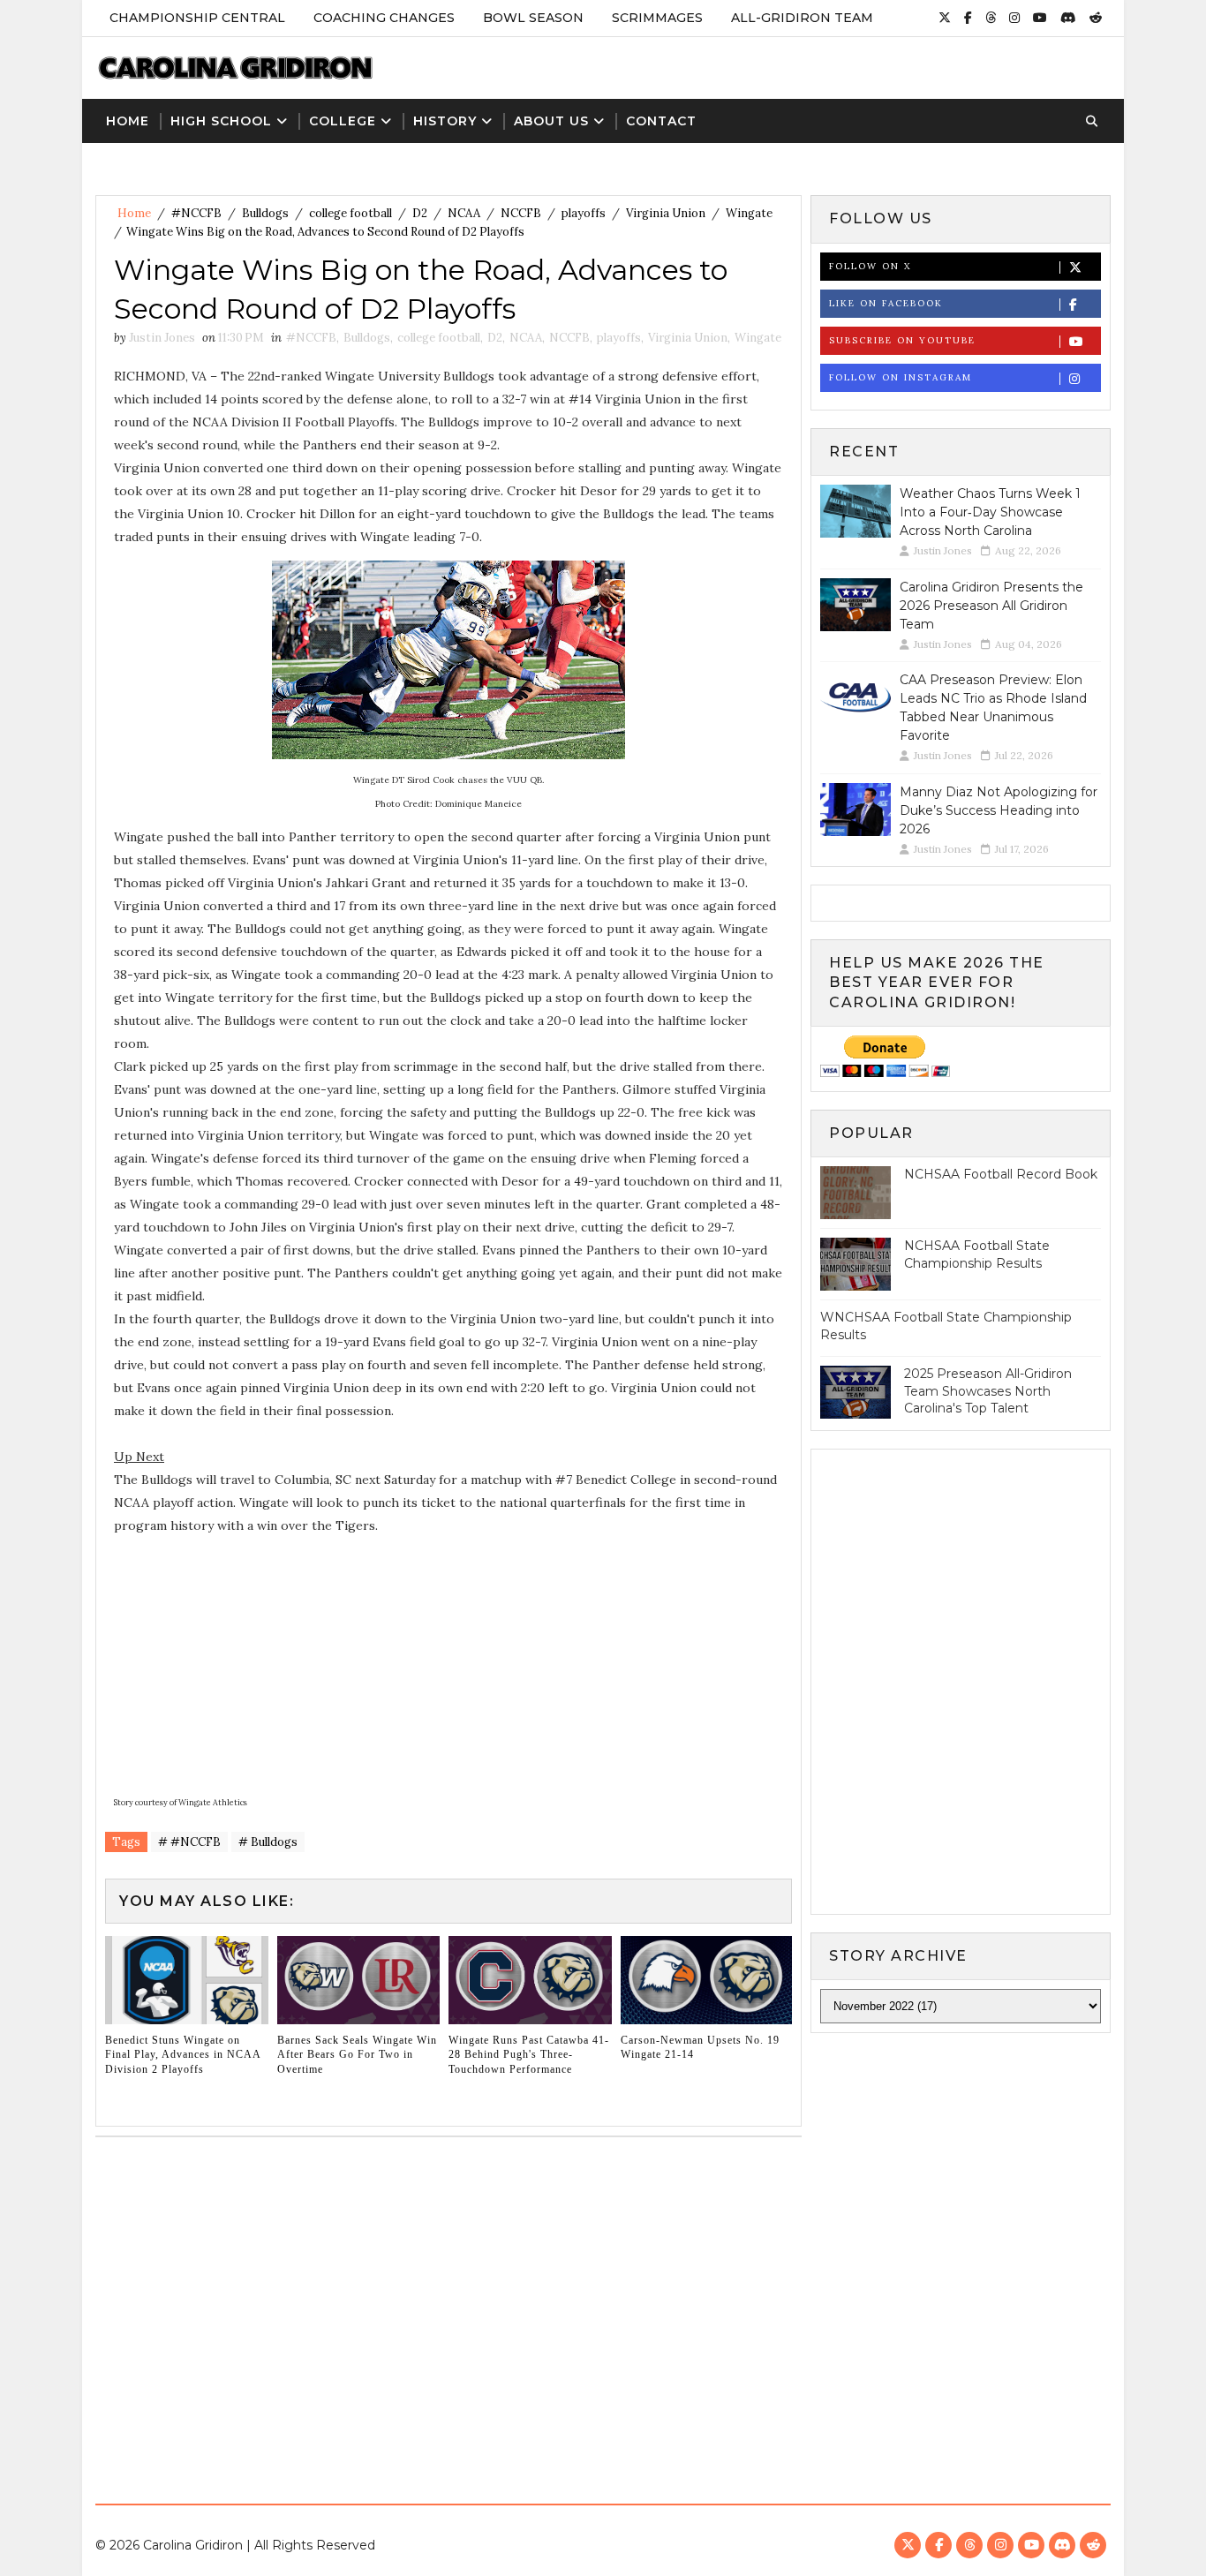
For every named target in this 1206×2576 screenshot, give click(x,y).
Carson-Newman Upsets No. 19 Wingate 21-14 (700, 2048)
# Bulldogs (268, 1842)
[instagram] (1014, 18)
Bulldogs (265, 213)
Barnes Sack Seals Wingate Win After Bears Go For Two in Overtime (357, 2055)
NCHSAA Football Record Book (1001, 1174)
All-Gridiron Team (802, 18)
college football (350, 213)
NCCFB (521, 213)
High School (221, 121)
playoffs (584, 213)
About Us (551, 121)
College (343, 121)
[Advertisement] (603, 2314)
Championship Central (197, 18)
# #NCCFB (189, 1842)
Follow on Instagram (901, 377)
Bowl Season (533, 18)
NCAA (464, 213)
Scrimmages (657, 18)
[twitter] (945, 18)
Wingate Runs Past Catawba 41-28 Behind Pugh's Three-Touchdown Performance (529, 2055)
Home (128, 121)
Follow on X (870, 266)
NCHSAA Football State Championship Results (977, 1254)
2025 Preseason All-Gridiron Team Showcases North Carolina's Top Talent (988, 1391)
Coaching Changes (384, 18)
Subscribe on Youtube (902, 340)
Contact (661, 121)
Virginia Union (666, 213)
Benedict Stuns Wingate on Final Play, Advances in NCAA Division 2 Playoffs (183, 2055)
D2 (420, 213)
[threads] (991, 18)
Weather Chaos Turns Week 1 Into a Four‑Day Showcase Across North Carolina (990, 512)
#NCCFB (196, 213)
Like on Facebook (886, 303)
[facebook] (968, 18)
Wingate (749, 213)
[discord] (1068, 18)
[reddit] (1096, 18)
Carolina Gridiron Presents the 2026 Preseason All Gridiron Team (991, 606)
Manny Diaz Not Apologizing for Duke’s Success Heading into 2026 (999, 810)
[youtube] (1040, 18)
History (445, 121)
